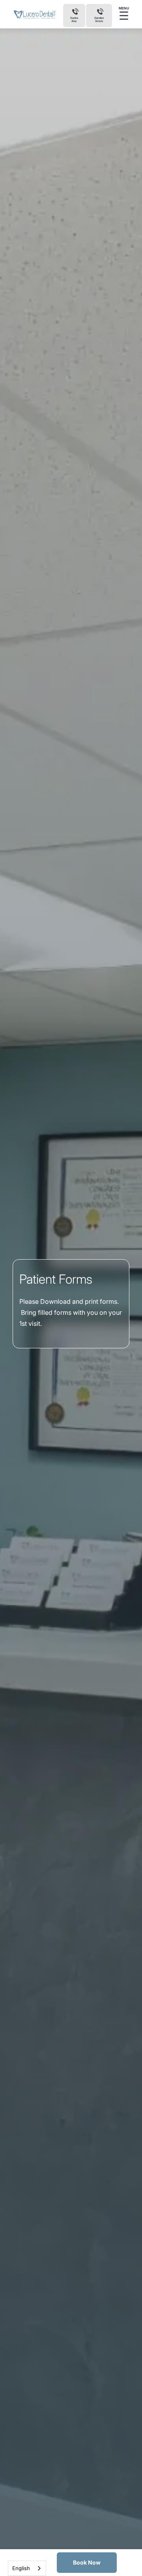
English (21, 2568)
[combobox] (27, 2568)
